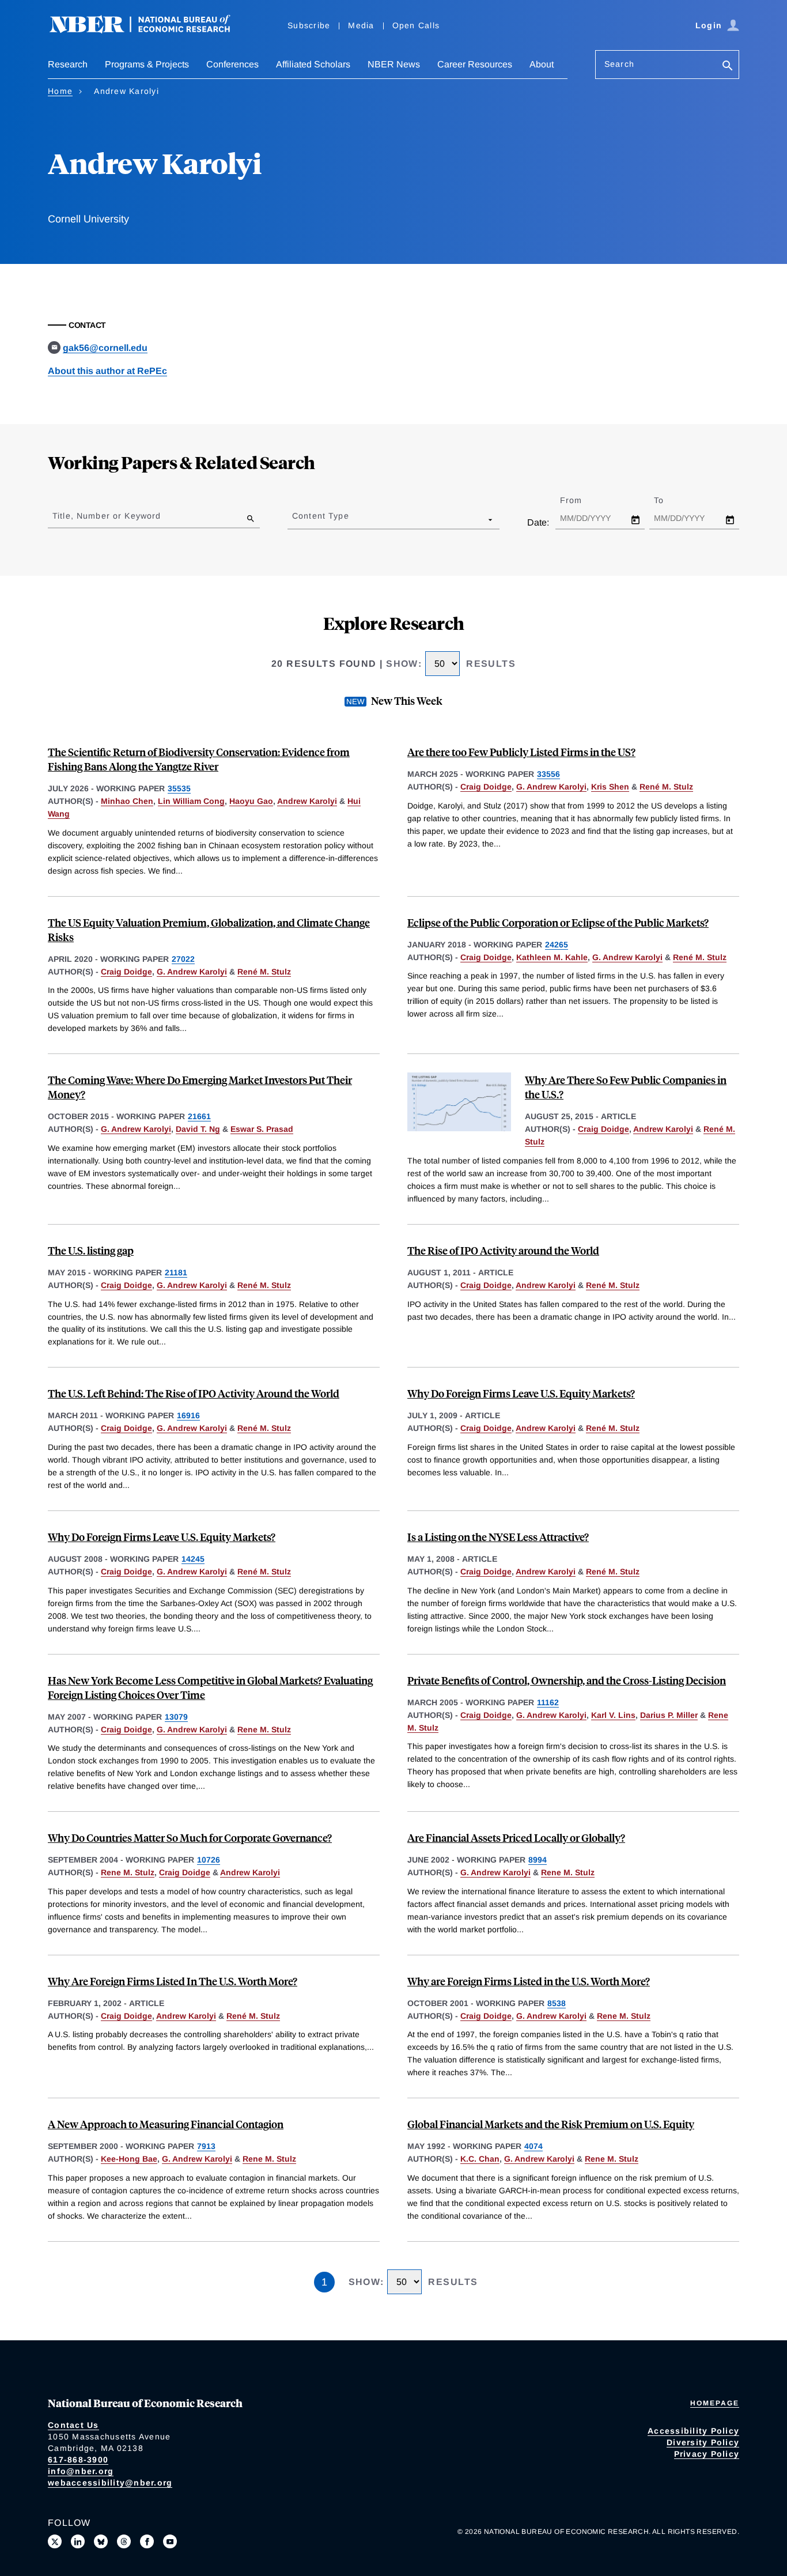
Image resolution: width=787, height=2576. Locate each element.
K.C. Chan (480, 2159)
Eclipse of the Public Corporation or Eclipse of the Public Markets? (558, 922)
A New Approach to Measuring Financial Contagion (166, 2124)
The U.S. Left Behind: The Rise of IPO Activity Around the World (194, 1393)
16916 (188, 1415)
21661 (199, 1116)
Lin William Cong (191, 801)
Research (68, 64)
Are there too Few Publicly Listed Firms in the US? (521, 752)
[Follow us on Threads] (124, 2541)
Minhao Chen (127, 801)
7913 (206, 2146)
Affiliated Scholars (313, 64)
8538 (557, 2003)
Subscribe (309, 25)
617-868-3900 (78, 2460)
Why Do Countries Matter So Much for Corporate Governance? (190, 1837)
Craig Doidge (486, 787)
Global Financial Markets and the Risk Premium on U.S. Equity (551, 2124)
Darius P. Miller (669, 1715)
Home (60, 91)
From (581, 500)
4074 (534, 2146)
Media (361, 25)
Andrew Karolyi (307, 801)
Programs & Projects (147, 64)
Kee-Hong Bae (129, 2159)
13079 (176, 1717)
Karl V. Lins (613, 1715)
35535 (179, 788)
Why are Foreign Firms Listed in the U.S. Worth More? (529, 1981)
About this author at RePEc (107, 371)
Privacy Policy (707, 2454)
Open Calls (416, 25)
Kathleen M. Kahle (552, 957)
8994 (538, 1860)
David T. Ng (198, 1129)
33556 (548, 774)
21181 (176, 1272)
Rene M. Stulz (264, 1729)
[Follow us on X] (55, 2541)
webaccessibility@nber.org (110, 2483)
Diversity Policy (703, 2442)
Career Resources (475, 64)
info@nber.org (81, 2471)
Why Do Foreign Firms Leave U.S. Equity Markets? (521, 1393)
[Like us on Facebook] (147, 2541)
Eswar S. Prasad (262, 1129)
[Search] (728, 67)
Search (619, 64)
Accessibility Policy (693, 2431)
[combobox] (294, 519)
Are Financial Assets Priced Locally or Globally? (516, 1837)
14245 (193, 1559)
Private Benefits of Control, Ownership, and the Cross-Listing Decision (567, 1680)
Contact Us (73, 2425)
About (542, 64)
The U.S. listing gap (91, 1250)
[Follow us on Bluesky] (101, 2541)
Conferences (232, 64)
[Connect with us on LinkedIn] (78, 2541)
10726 (209, 1860)
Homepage (715, 2403)
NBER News (394, 64)
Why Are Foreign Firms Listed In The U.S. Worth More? (173, 1981)
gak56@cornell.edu (105, 348)
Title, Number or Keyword (107, 516)
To (669, 500)
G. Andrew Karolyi (551, 787)
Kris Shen (610, 787)
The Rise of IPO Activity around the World (503, 1250)
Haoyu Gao (251, 801)
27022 (183, 959)
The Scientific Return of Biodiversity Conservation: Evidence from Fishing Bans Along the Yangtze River (199, 759)
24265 (557, 945)
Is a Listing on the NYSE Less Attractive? (498, 1537)
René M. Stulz (666, 787)
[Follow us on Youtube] (170, 2541)
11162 (548, 1702)
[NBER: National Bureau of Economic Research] (149, 30)
